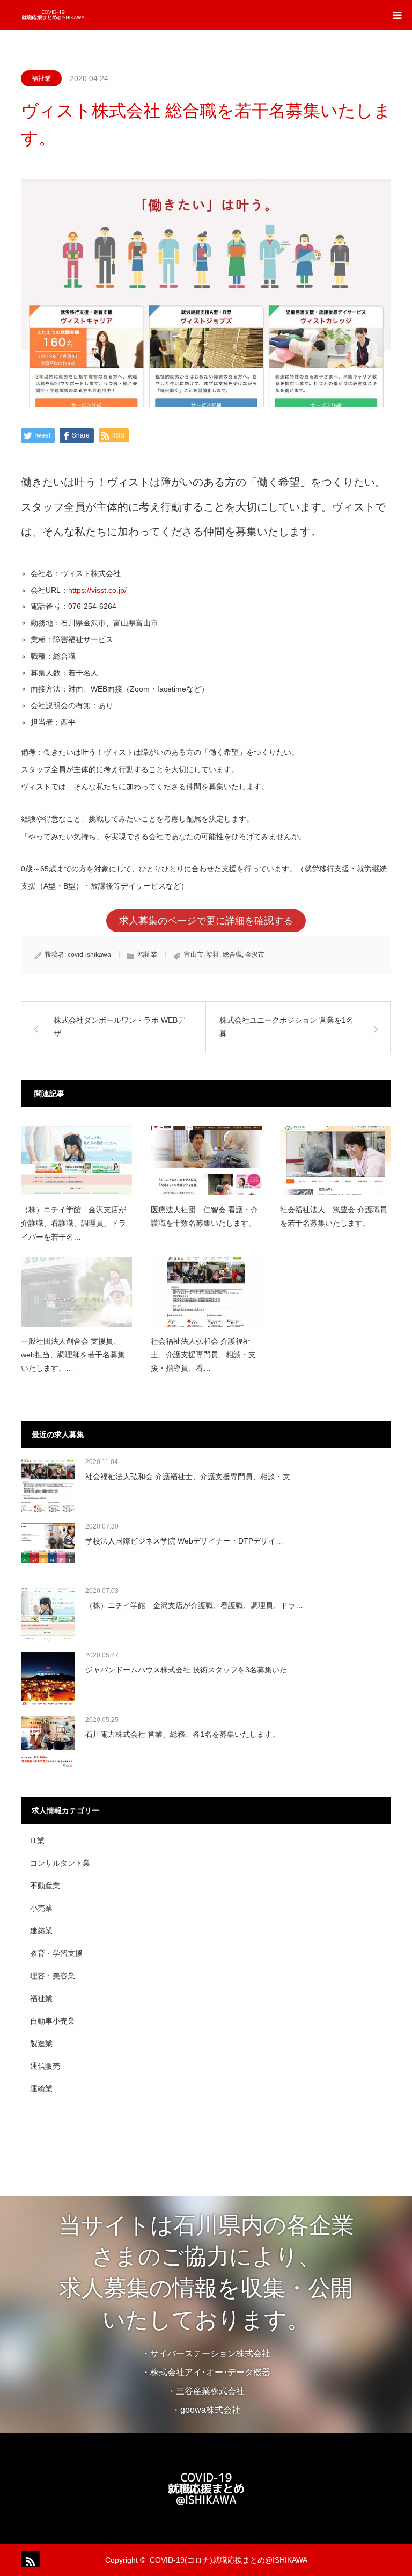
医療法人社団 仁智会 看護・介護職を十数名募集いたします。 (204, 1216)
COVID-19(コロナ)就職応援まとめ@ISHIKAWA (229, 2560)
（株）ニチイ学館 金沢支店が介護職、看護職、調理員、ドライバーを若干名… (73, 1223)
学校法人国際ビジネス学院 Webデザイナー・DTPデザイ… (184, 1541)
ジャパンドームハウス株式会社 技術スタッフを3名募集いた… (190, 1670)
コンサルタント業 (60, 1863)
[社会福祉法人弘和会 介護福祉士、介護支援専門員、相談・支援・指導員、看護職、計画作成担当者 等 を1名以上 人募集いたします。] (206, 1292)
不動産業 (45, 1886)
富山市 (194, 955)
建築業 (41, 1931)
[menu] (397, 15)
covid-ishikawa (89, 955)
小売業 (41, 1908)
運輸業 (41, 2089)
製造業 (41, 2043)
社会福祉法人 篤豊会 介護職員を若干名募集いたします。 (334, 1216)
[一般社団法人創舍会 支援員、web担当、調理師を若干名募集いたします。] (76, 1292)
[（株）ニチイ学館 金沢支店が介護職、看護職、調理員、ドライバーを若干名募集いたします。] (76, 1160)
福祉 (213, 955)
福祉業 (41, 78)
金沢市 (255, 955)
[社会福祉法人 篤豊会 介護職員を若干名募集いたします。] (336, 1160)
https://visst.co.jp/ (97, 590)
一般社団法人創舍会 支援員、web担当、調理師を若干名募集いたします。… (73, 1355)
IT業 (37, 1840)
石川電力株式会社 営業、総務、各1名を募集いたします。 (182, 1734)
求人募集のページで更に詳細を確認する (206, 921)
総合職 (232, 955)
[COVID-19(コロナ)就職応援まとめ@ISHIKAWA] (85, 15)
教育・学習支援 (56, 1953)
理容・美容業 (53, 1976)
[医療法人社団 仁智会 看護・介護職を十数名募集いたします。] (206, 1160)
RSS (29, 2559)
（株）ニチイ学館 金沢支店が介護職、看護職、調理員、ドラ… (194, 1605)
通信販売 (45, 2066)
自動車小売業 (53, 2021)
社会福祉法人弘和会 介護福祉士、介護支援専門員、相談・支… (192, 1476)
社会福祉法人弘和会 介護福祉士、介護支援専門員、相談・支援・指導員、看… (203, 1355)
